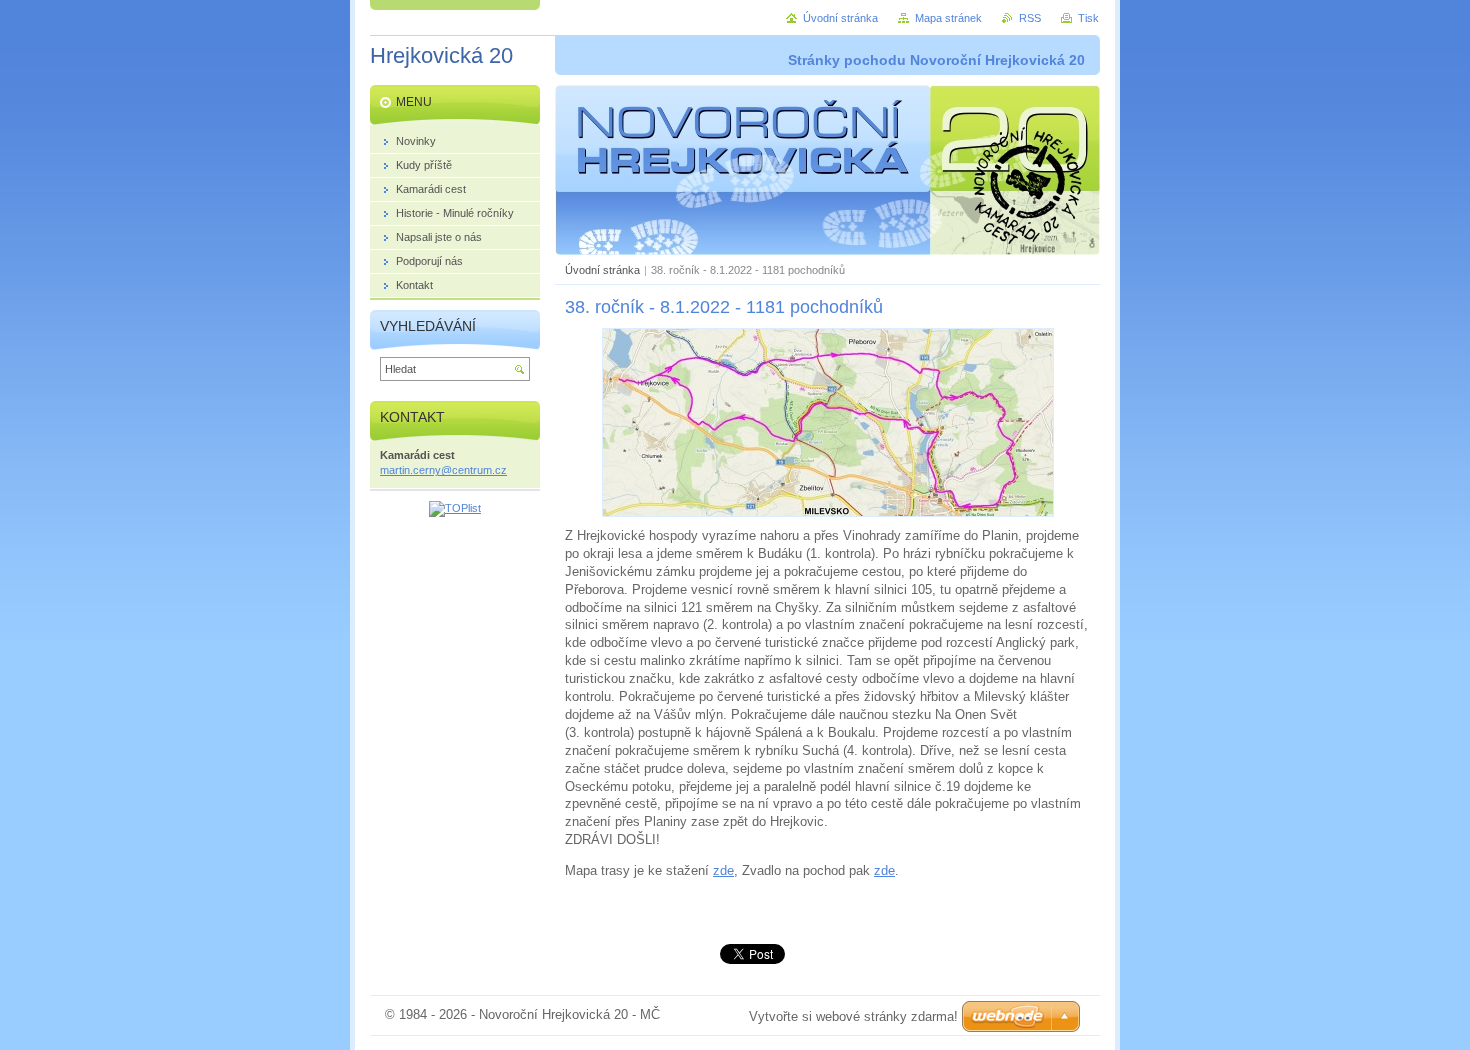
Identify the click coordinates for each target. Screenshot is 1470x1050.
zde (723, 870)
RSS (1030, 18)
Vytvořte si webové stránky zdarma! (853, 1016)
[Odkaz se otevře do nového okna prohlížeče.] (828, 512)
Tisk (1088, 18)
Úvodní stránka (602, 270)
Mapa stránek (948, 18)
